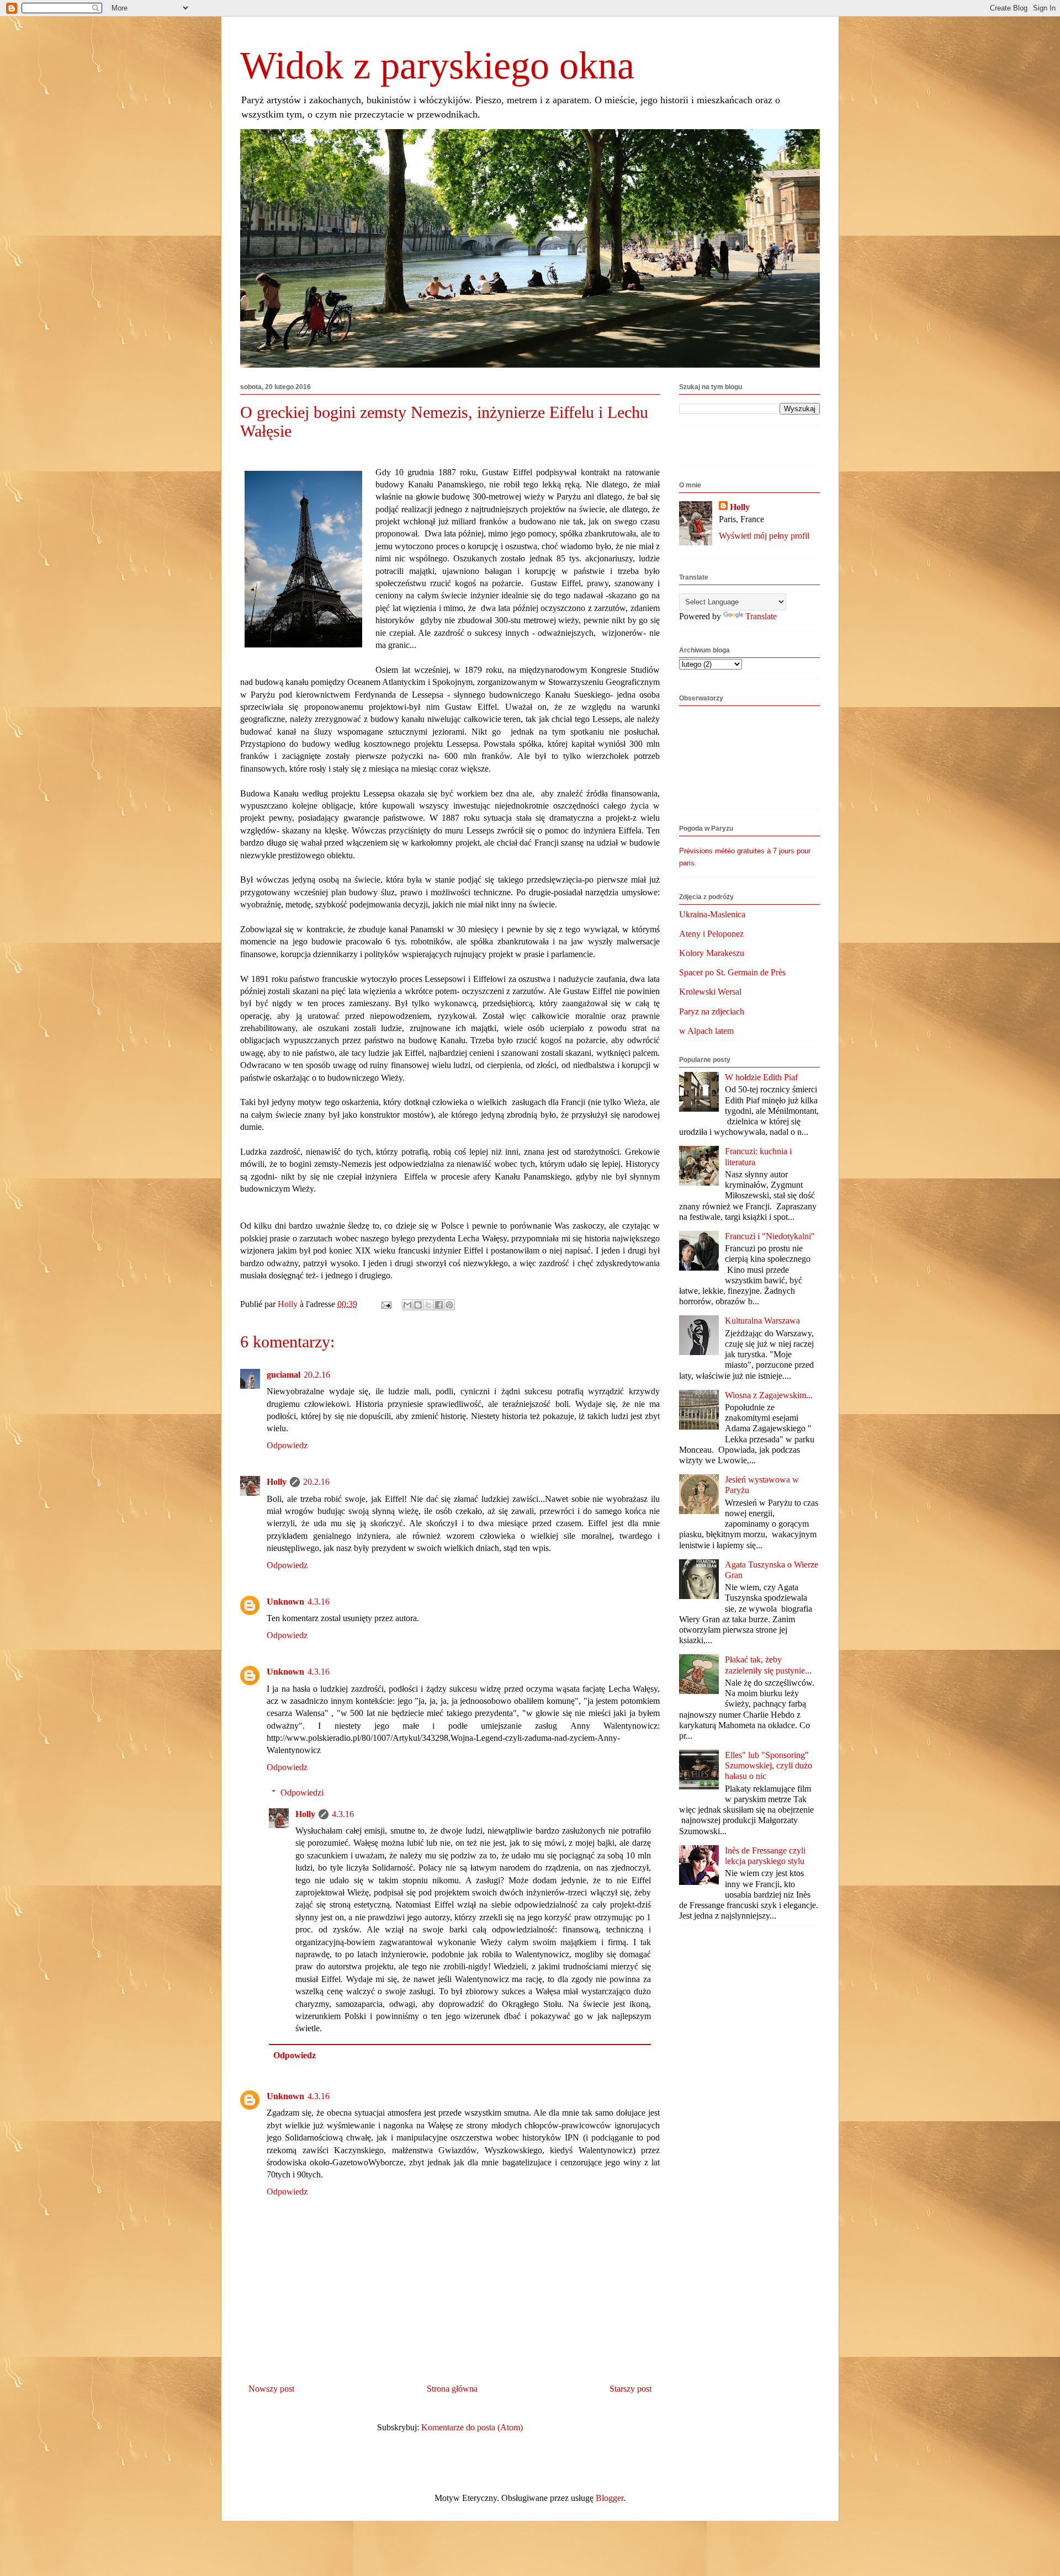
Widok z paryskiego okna (437, 65)
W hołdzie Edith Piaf (761, 1077)
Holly (277, 1482)
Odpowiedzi (302, 1792)
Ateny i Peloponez (711, 934)
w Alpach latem (706, 1031)
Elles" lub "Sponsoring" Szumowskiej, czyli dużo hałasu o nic (768, 1765)
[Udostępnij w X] (428, 1305)
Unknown (285, 1602)
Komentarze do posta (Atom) (472, 2427)
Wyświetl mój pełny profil (764, 536)
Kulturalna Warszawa (762, 1321)
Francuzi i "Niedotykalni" (770, 1236)
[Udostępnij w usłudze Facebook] (439, 1305)
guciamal (283, 1375)
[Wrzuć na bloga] (418, 1305)
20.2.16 (317, 1375)
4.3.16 (319, 1602)
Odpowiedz (287, 1445)
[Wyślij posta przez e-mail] (385, 1304)
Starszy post (630, 2389)
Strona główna (452, 2389)
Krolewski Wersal (710, 992)
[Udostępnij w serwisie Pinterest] (449, 1305)
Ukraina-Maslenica (712, 914)
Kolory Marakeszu (712, 953)
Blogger (609, 2498)
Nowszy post (271, 2389)
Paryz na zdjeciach (712, 1011)
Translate (761, 616)
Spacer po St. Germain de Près (732, 972)
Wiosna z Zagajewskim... (769, 1395)
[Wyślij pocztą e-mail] (407, 1305)
